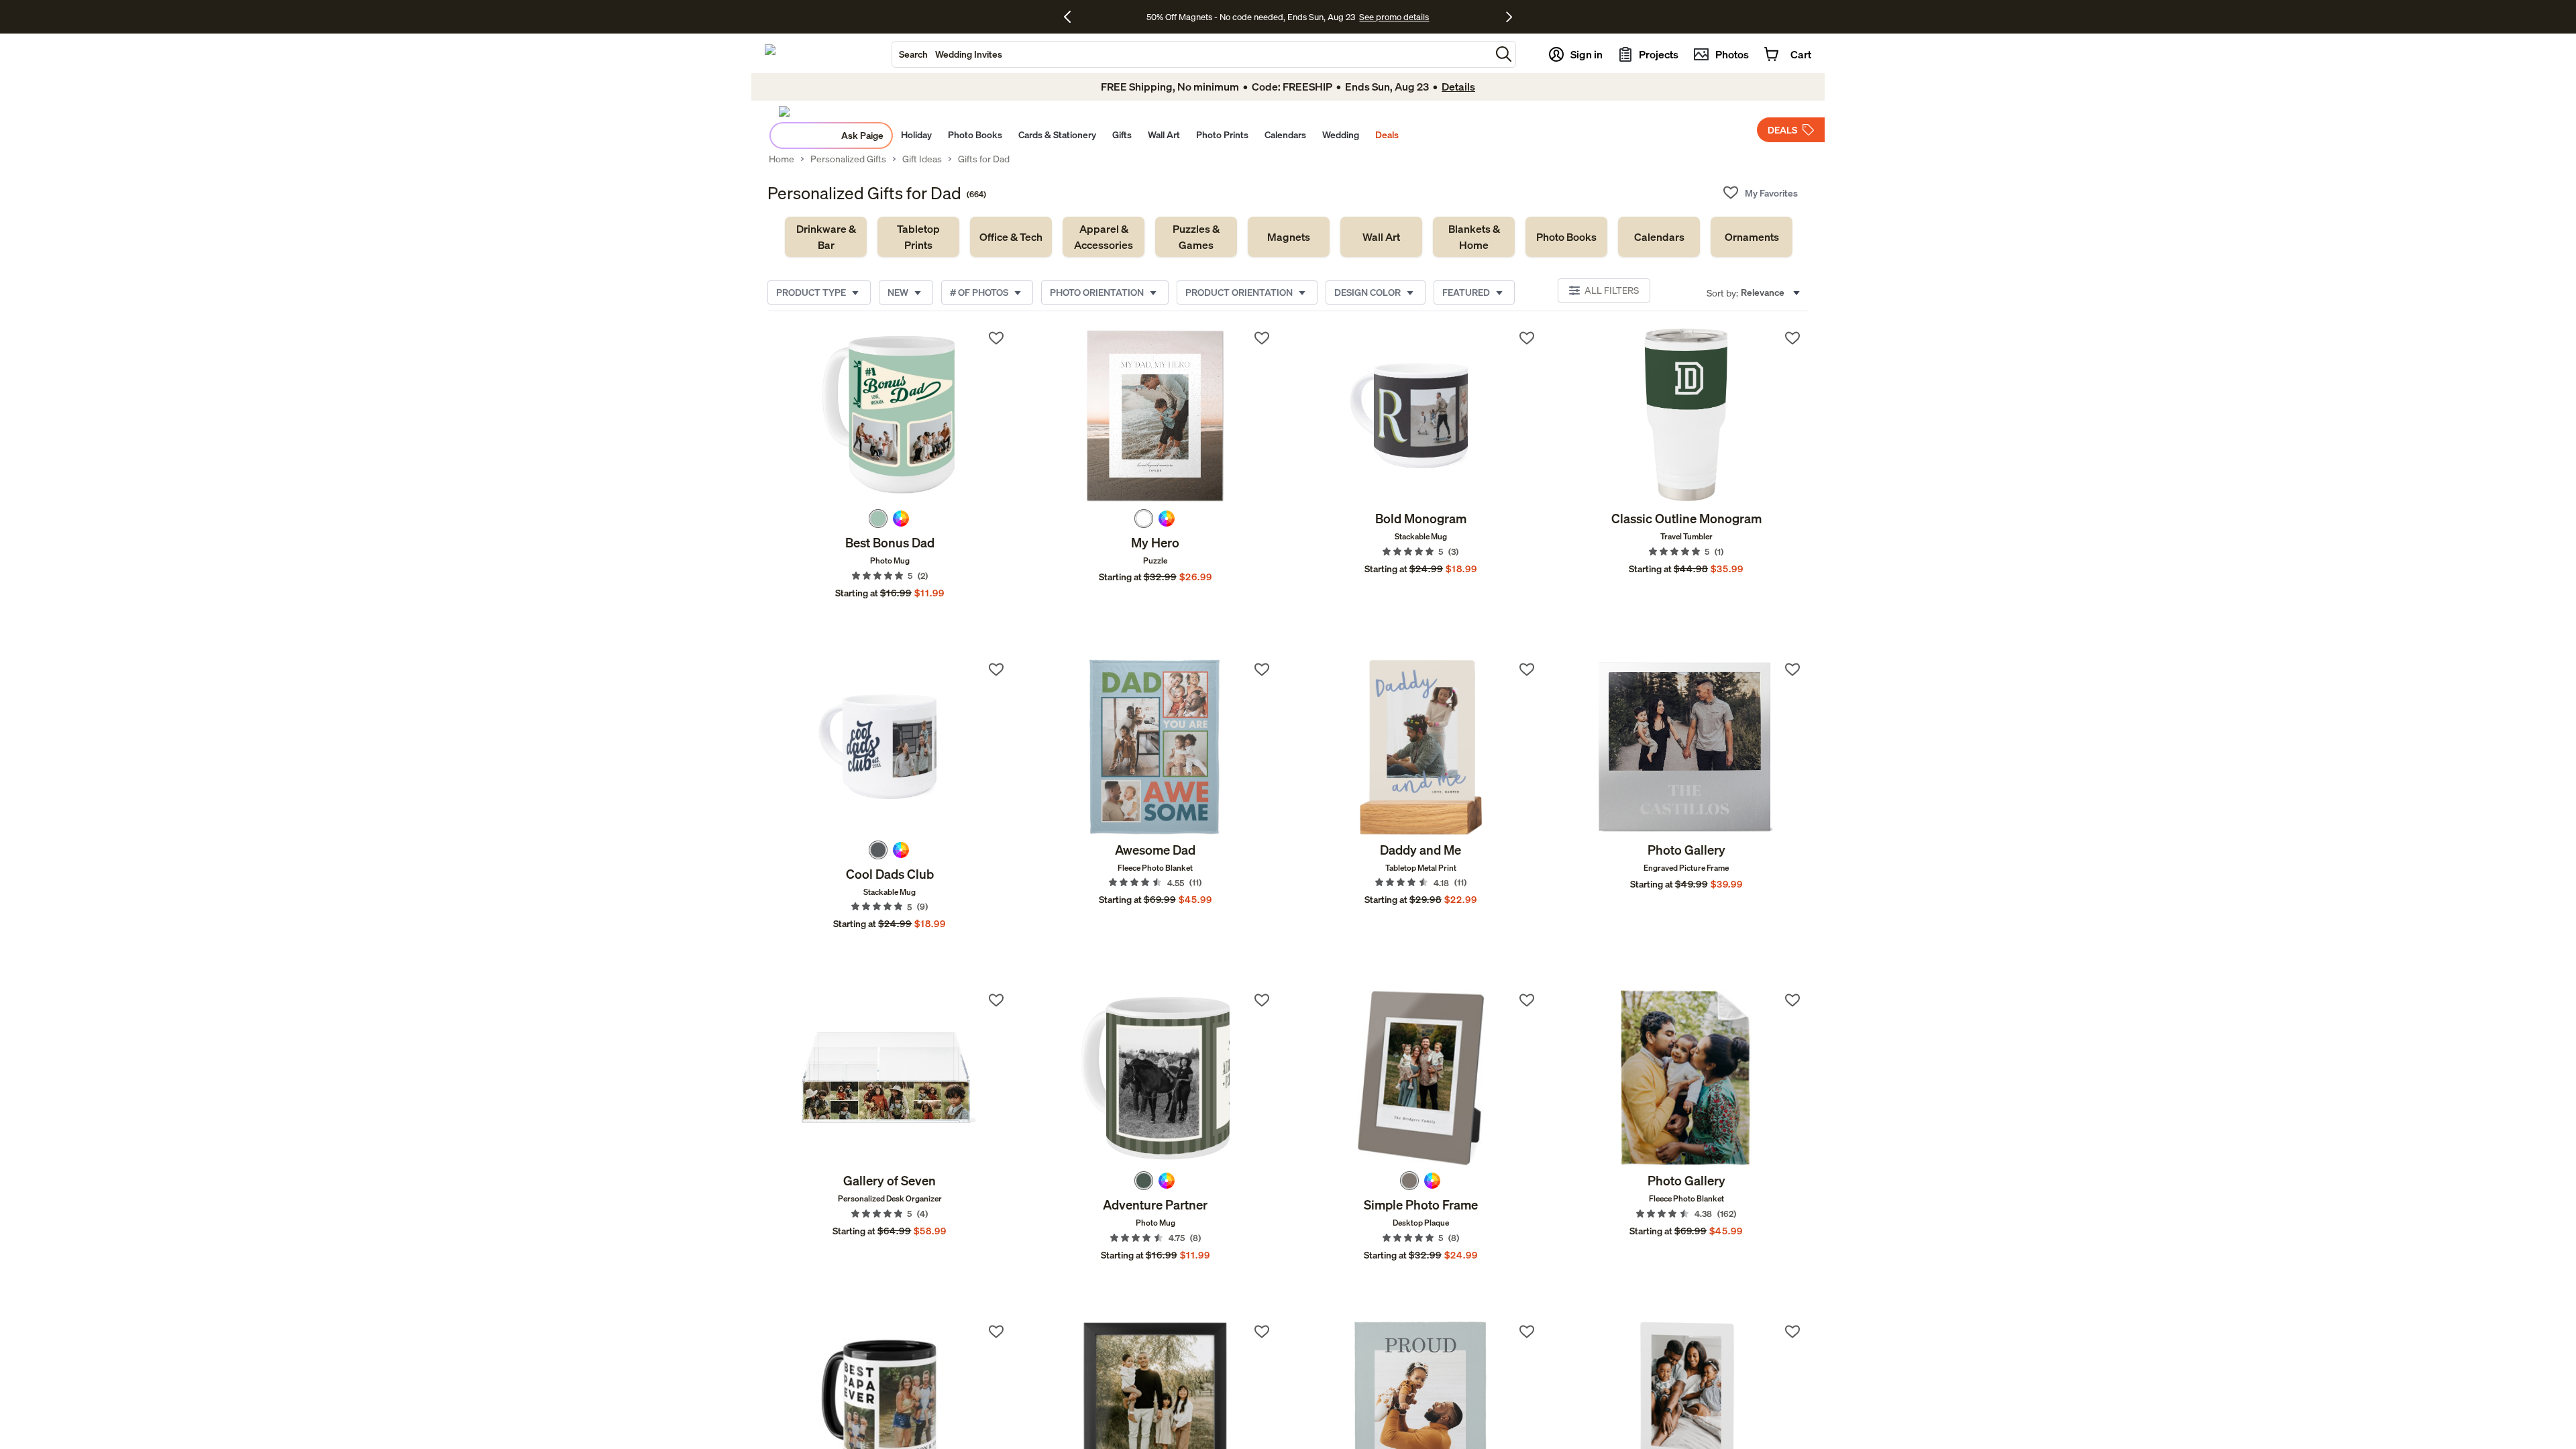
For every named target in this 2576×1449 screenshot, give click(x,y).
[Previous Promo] (1072, 17)
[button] (1504, 54)
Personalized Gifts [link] (848, 159)
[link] (826, 237)
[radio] (878, 519)
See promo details (1394, 17)
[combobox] (1191, 54)
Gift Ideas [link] (922, 159)
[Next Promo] (1509, 17)
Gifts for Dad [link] (984, 159)
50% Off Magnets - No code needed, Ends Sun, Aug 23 (1251, 17)
